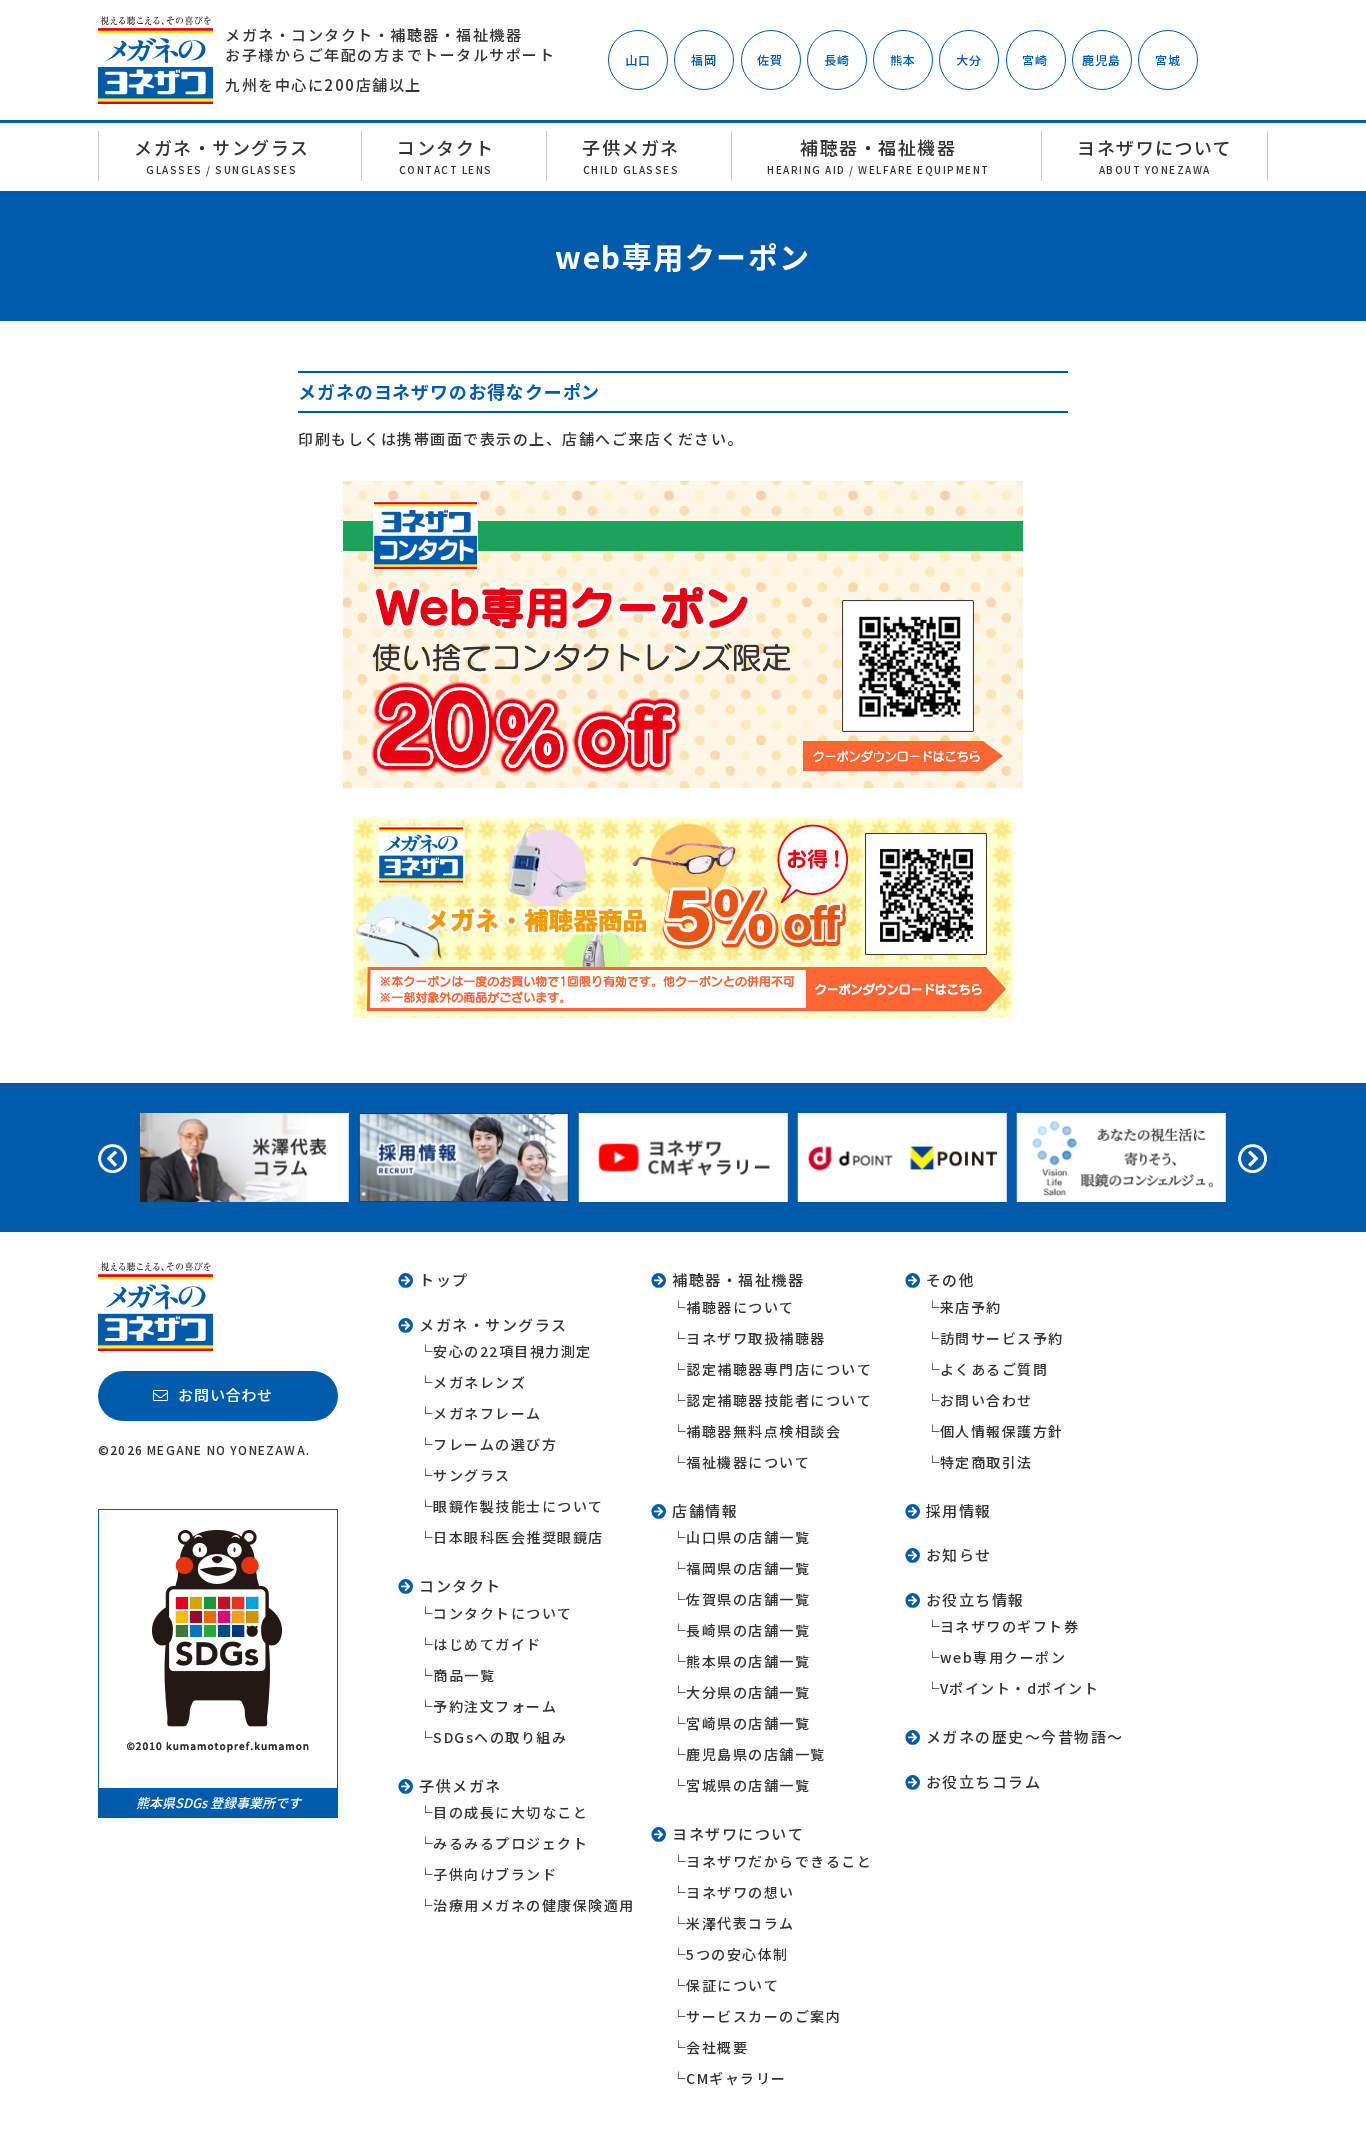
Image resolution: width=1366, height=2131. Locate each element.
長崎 (837, 59)
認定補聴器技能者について (779, 1400)
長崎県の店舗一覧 (748, 1630)
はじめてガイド (487, 1644)
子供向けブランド (495, 1874)
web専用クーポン (1003, 1657)
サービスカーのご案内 (763, 2016)
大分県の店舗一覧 (748, 1692)
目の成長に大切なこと (510, 1812)
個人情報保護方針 (1002, 1431)
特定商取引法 (986, 1462)
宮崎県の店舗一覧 (748, 1723)
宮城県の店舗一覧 (748, 1785)
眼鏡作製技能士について (518, 1506)
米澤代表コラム (740, 1923)
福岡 (704, 59)
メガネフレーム (487, 1413)
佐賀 (770, 59)
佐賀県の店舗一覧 (748, 1599)
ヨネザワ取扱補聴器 (756, 1338)
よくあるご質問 (994, 1369)
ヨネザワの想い (740, 1892)
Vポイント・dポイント (1020, 1688)
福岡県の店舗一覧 (748, 1568)
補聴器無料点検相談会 (763, 1431)
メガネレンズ (479, 1382)
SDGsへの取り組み (500, 1737)
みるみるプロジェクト (510, 1843)
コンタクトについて (503, 1613)
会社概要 (717, 2047)
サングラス (472, 1475)
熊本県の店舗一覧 (748, 1661)
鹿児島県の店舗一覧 (756, 1754)
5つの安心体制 (737, 1954)
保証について (732, 1985)
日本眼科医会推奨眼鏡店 (518, 1537)
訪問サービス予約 (1002, 1338)
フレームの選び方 (495, 1444)
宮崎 (1035, 59)
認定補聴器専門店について (779, 1369)
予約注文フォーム (495, 1706)
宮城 (1168, 59)
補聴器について (740, 1307)
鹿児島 (1102, 59)
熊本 (903, 59)
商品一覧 (464, 1675)
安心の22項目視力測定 (512, 1351)
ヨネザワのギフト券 (1010, 1626)
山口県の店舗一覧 (748, 1537)
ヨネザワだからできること (779, 1861)
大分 (969, 59)
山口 (638, 59)
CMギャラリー (736, 2078)
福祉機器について (748, 1462)
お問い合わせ (986, 1400)
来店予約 (971, 1307)
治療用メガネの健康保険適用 (534, 1905)
